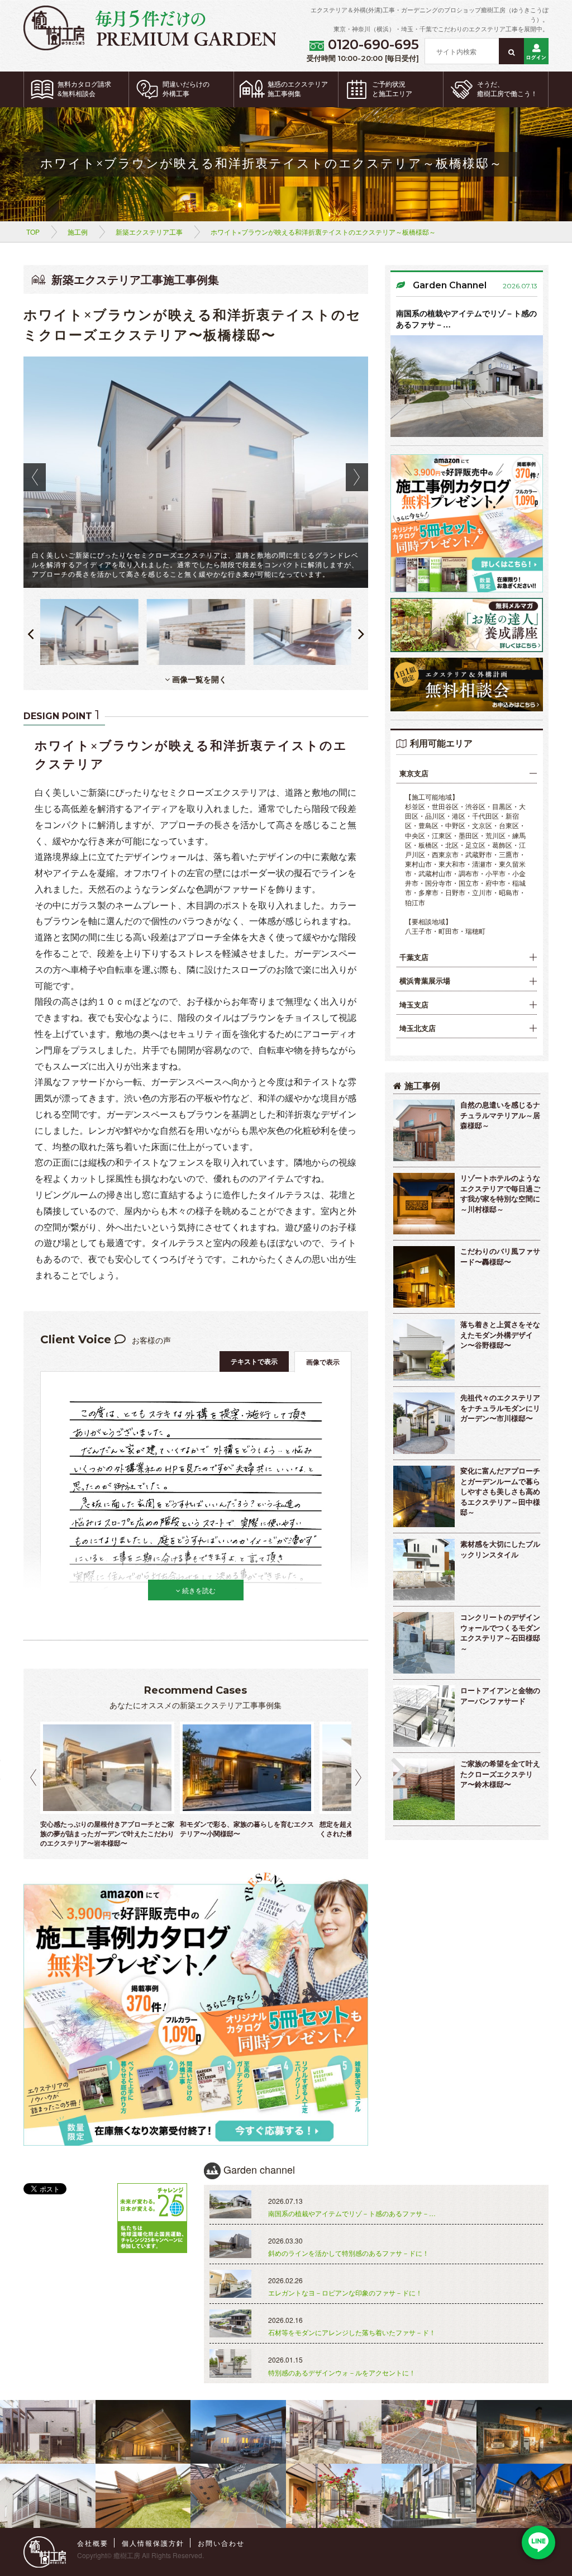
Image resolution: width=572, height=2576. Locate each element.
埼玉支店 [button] (414, 1005)
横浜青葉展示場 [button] (425, 981)
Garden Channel (450, 285)
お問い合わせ (221, 2543)
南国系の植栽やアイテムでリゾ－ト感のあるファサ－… (466, 319)
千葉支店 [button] (414, 957)
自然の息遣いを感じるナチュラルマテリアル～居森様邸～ (500, 1115)
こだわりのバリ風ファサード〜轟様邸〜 (500, 1256)
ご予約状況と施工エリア (392, 89)
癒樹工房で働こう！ (507, 89)
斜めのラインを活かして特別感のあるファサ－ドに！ (349, 2253)
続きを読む (198, 1590)
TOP (33, 232)
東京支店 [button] (414, 773)
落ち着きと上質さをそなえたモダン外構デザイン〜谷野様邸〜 (500, 1334)
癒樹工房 (127, 2555)
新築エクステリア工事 (149, 232)
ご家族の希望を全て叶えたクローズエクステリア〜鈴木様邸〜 (500, 1774)
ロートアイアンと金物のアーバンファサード (500, 1695)
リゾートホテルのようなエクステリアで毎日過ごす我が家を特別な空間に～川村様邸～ (500, 1193)
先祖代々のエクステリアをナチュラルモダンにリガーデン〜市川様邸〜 (500, 1408)
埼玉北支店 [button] (418, 1028)
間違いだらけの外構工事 (186, 89)
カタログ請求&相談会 (84, 89)
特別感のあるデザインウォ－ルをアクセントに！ (342, 2372)
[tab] (467, 774)
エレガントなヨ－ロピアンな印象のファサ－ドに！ (345, 2292)
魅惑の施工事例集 (298, 89)
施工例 (78, 232)
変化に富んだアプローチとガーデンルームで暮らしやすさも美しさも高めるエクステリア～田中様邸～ (500, 1491)
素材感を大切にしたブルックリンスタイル (500, 1549)
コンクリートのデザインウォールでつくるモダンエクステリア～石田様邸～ (500, 1632)
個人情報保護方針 (153, 2543)
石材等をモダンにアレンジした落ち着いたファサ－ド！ (352, 2332)
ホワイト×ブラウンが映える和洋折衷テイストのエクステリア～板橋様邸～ (323, 232)
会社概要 (93, 2543)
